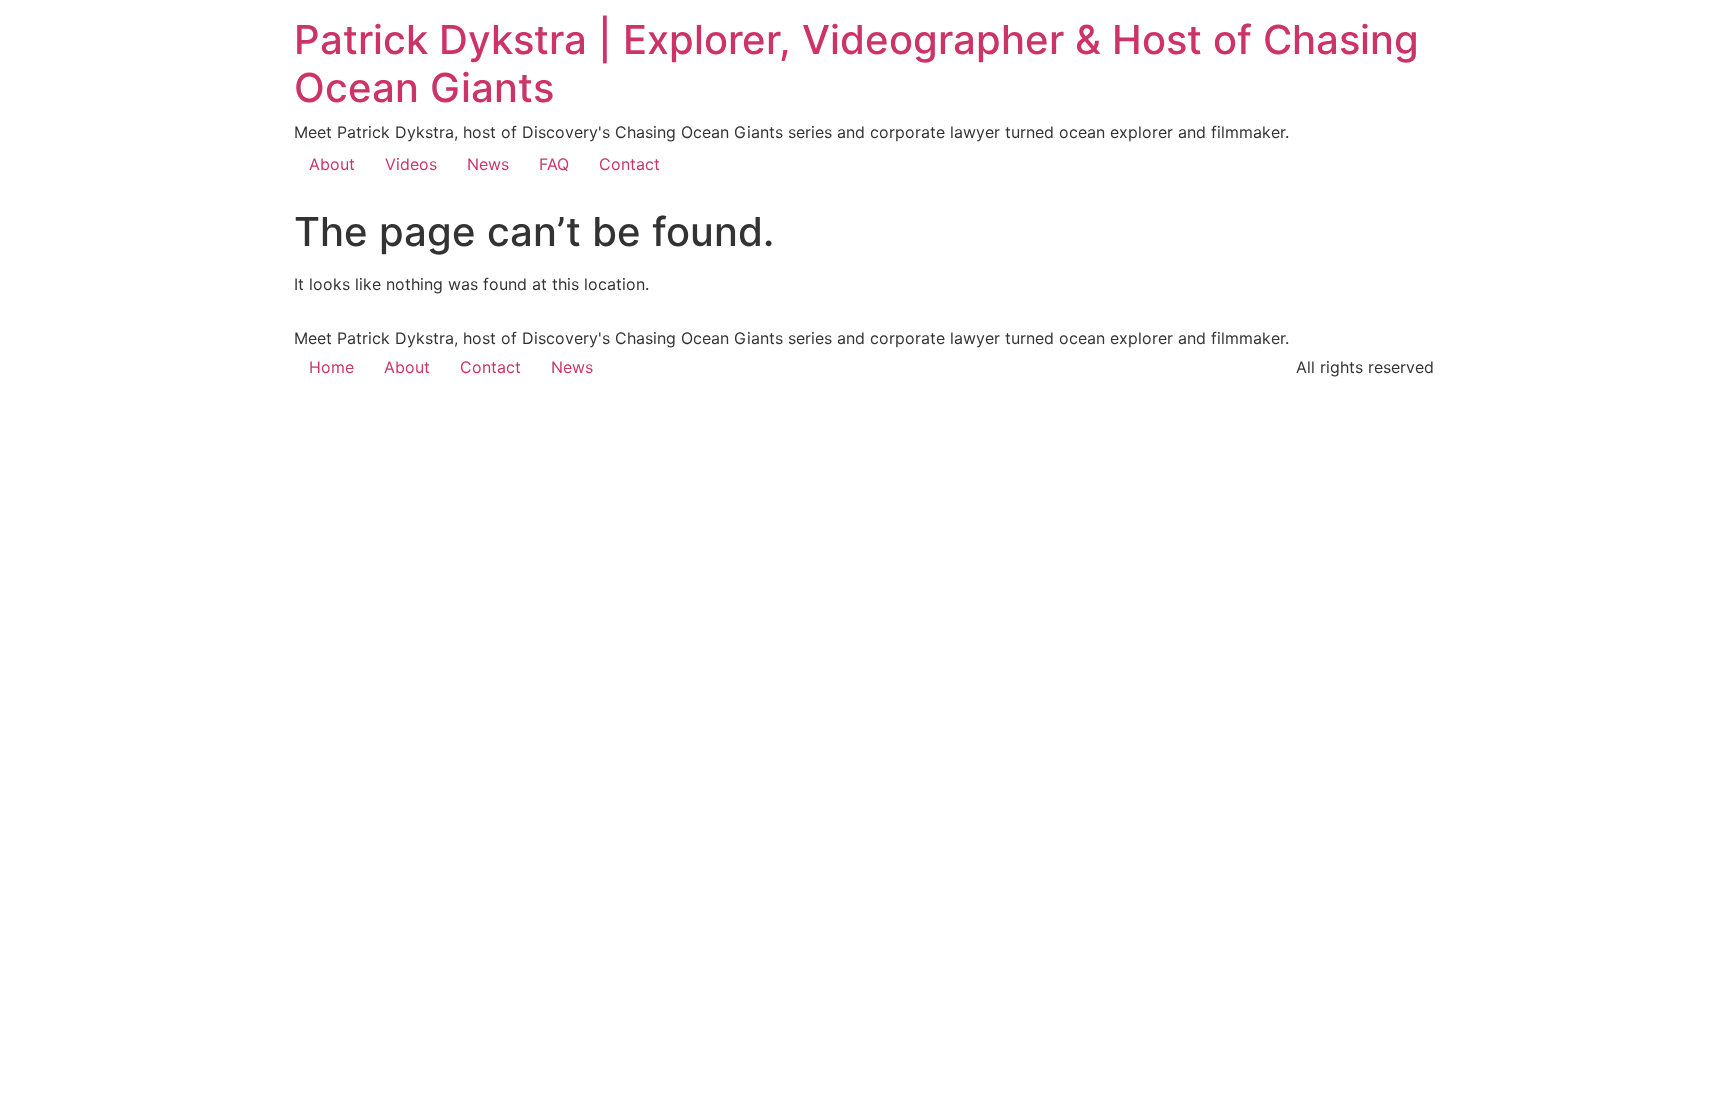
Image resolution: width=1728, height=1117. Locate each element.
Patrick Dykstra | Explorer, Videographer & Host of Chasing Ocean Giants (856, 63)
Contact (629, 164)
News (488, 164)
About (332, 164)
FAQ (554, 164)
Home (331, 367)
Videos (411, 164)
